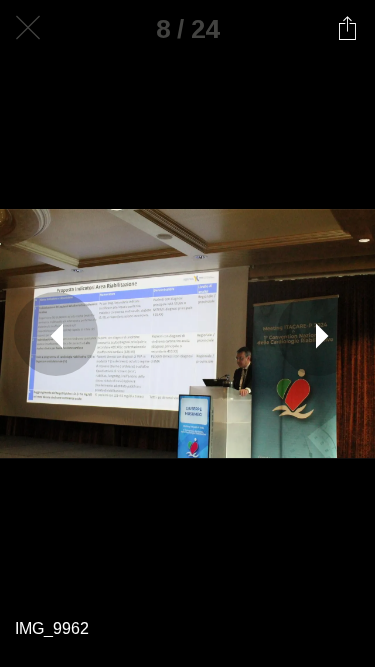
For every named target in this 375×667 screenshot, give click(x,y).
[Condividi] (347, 28)
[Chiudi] (28, 28)
